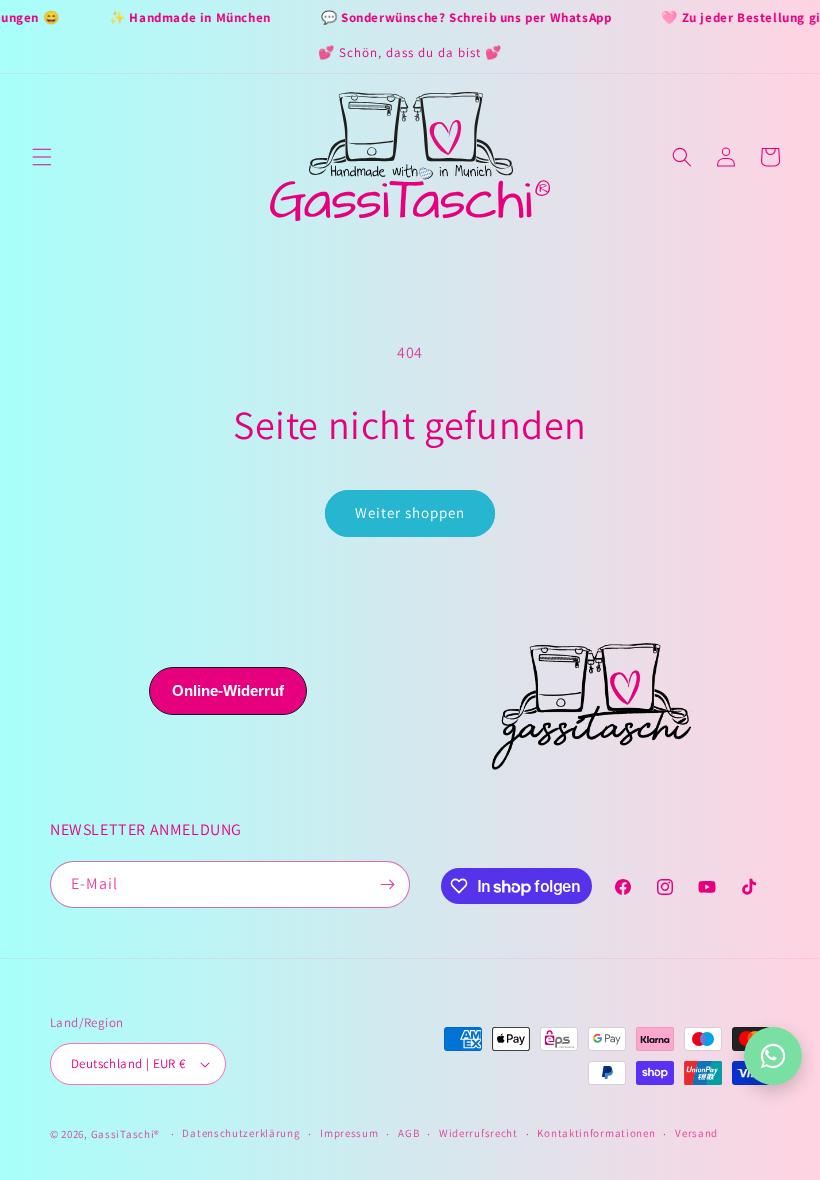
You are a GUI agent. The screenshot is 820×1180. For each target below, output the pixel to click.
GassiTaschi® (125, 1134)
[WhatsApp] (773, 1056)
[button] (42, 157)
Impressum (349, 1133)
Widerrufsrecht (478, 1133)
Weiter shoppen (410, 512)
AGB (408, 1133)
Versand (696, 1133)
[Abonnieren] (387, 884)
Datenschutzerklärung (241, 1133)
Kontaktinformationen (596, 1133)
